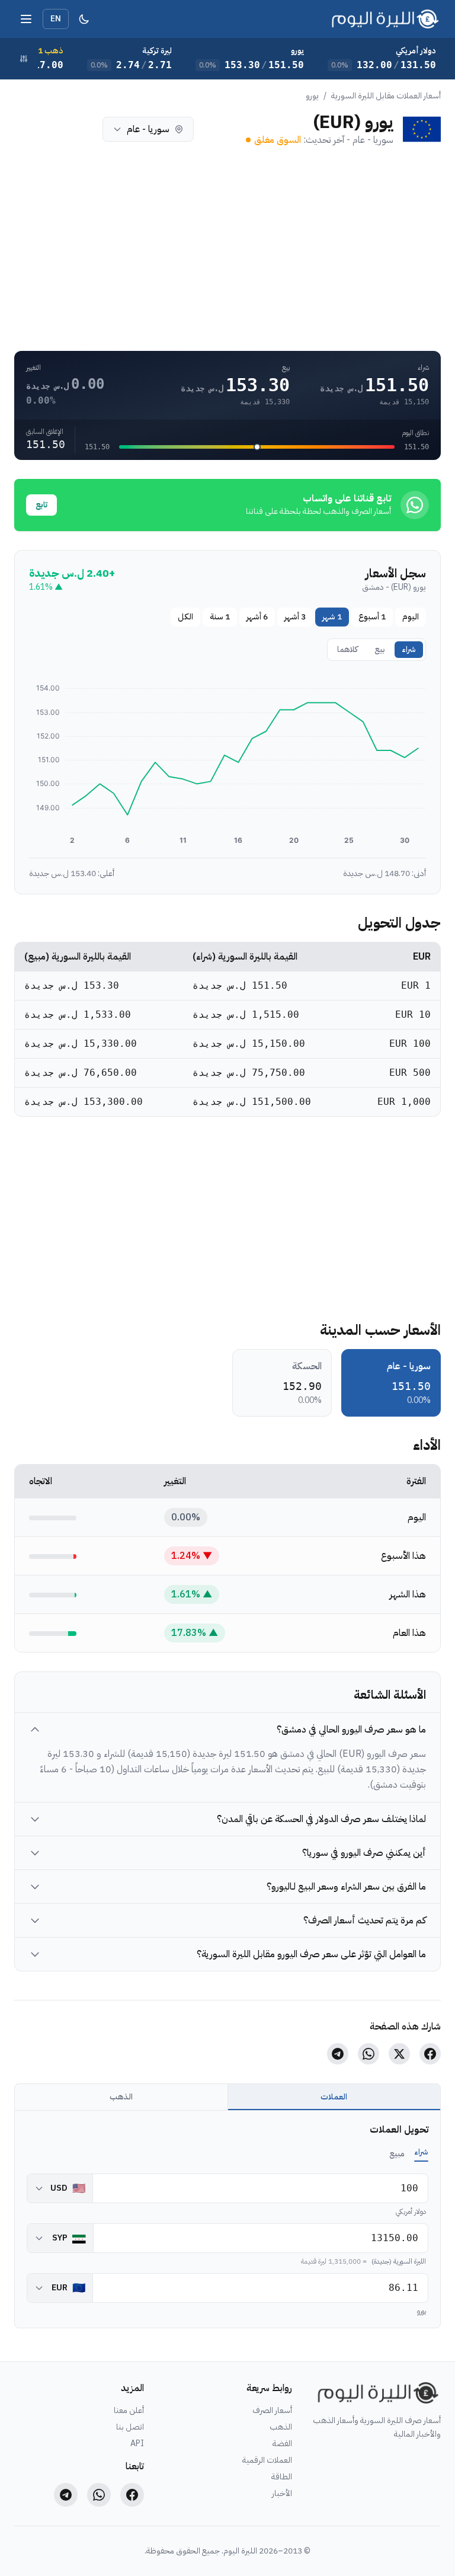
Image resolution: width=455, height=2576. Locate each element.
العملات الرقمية (267, 2460)
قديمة (28, 129)
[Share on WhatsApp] (369, 2054)
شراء (409, 649)
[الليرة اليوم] (376, 2393)
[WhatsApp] (99, 2495)
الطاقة (282, 2477)
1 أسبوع (372, 617)
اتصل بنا (130, 2427)
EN (56, 19)
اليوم (411, 617)
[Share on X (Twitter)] (399, 2054)
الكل (185, 617)
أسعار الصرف (272, 2411)
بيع (380, 649)
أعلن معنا (129, 2411)
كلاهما (81, 129)
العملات (334, 2097)
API (137, 2444)
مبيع (397, 2154)
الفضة (282, 2444)
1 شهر (332, 617)
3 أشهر (295, 617)
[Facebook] (132, 2495)
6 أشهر (257, 617)
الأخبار (282, 2494)
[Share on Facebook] (430, 2054)
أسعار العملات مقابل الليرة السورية (386, 96)
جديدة (54, 129)
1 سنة (220, 617)
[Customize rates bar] (24, 59)
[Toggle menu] (26, 19)
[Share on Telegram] (338, 2054)
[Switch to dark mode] (84, 19)
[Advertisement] (227, 249)
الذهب (121, 2097)
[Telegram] (66, 2495)
